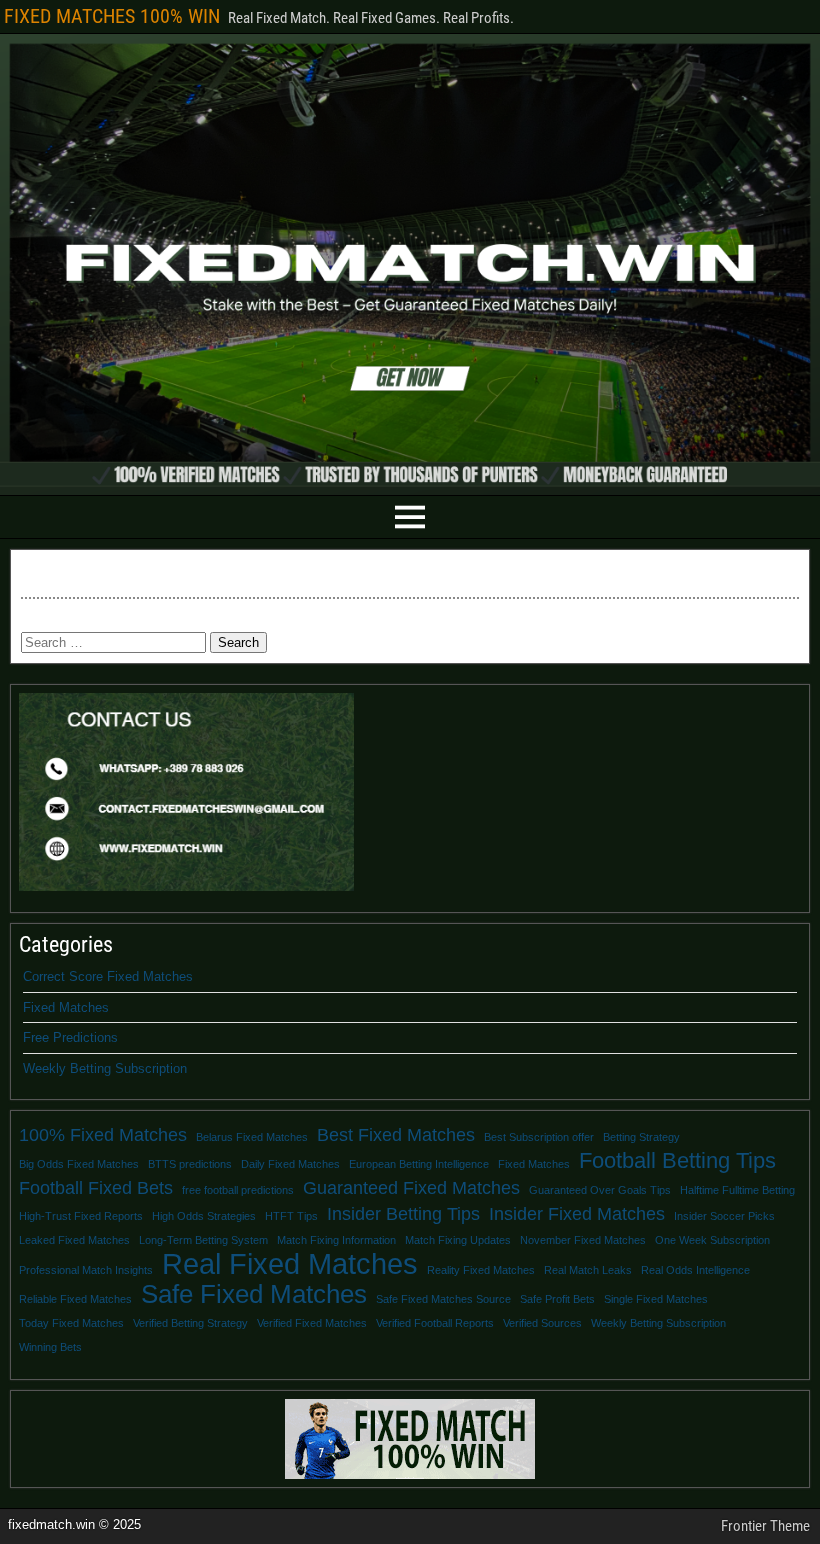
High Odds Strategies (204, 1216)
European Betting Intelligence (419, 1164)
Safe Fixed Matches (254, 1294)
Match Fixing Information (336, 1240)
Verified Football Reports (435, 1323)
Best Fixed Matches (396, 1135)
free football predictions (238, 1190)
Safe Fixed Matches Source (443, 1299)
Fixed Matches (66, 1007)
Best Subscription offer (539, 1137)
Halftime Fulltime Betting (737, 1190)
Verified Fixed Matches (312, 1323)
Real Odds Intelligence (695, 1270)
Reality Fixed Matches (481, 1270)
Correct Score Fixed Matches (108, 976)
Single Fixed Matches (656, 1299)
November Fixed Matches (583, 1240)
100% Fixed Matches (103, 1135)
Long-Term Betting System (203, 1240)
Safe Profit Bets (557, 1299)
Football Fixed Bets (96, 1188)
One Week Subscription (712, 1240)
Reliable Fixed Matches (75, 1299)
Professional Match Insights (86, 1270)
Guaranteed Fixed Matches (411, 1188)
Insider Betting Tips (403, 1214)
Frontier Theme (765, 1526)
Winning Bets (50, 1347)
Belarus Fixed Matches (252, 1137)
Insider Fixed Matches (577, 1214)
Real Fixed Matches (290, 1264)
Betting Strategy (641, 1137)
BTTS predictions (190, 1164)
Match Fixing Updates (458, 1240)
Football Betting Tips (677, 1161)
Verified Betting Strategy (190, 1323)
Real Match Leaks (588, 1270)
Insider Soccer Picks (724, 1216)
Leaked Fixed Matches (74, 1240)
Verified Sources (542, 1323)
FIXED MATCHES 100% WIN (112, 16)
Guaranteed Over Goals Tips (600, 1190)
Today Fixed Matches (71, 1323)
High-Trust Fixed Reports (81, 1216)
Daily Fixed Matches (290, 1164)
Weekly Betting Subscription (105, 1068)
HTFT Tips (291, 1216)
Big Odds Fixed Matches (79, 1164)
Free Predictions (70, 1037)
